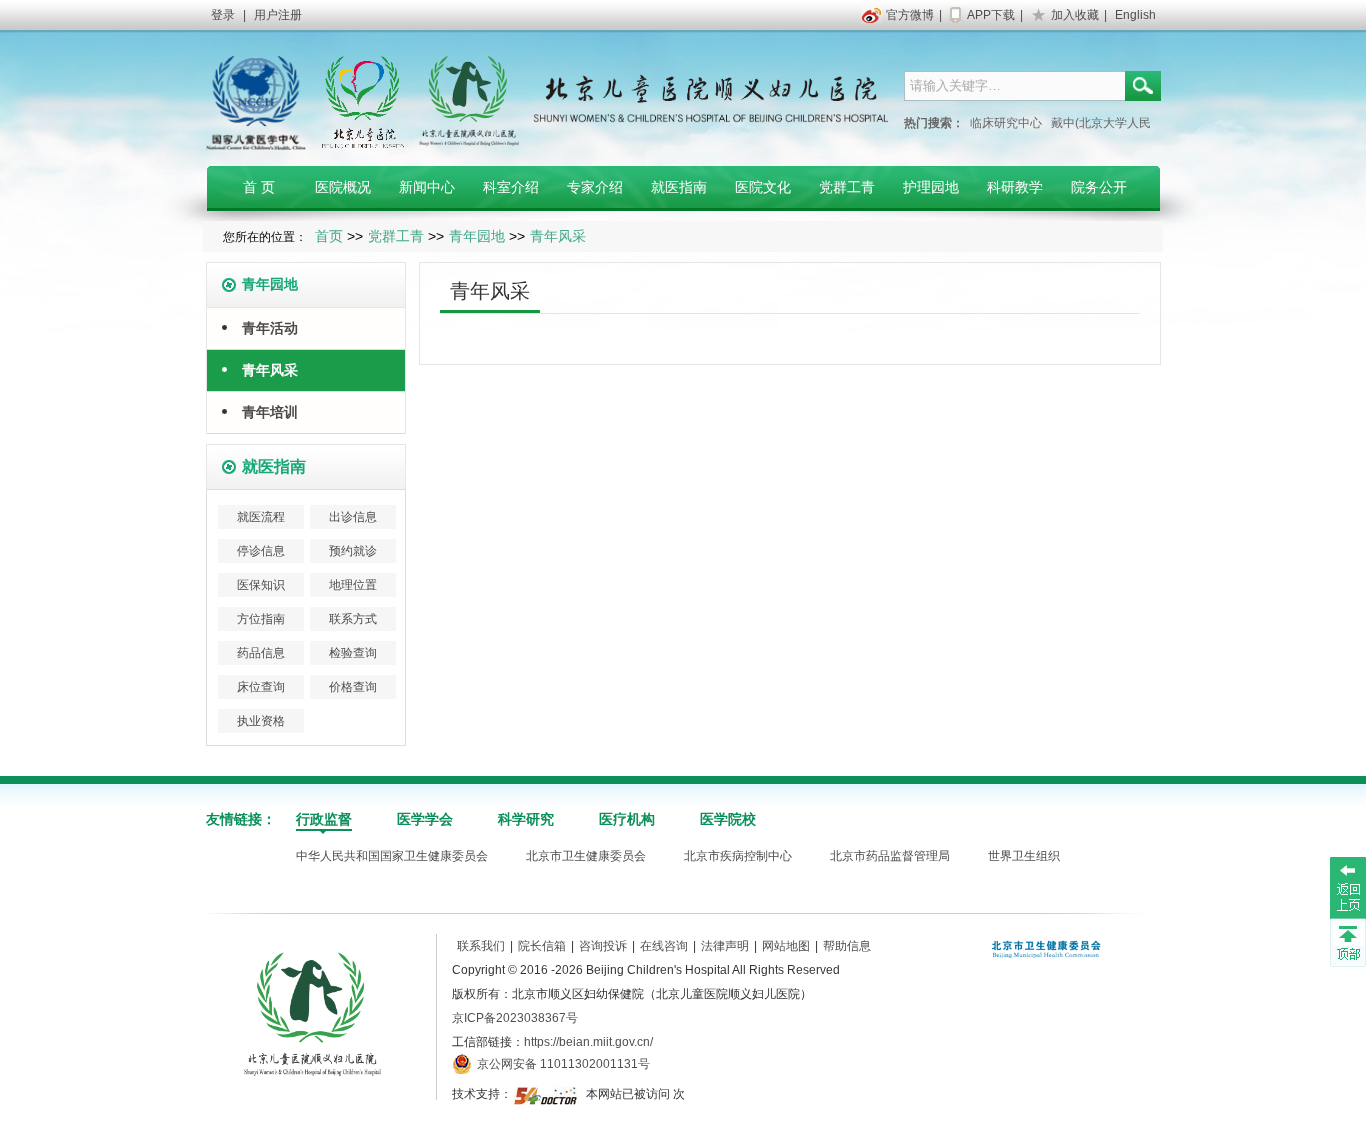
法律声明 (725, 946)
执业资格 (261, 721)
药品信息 (261, 653)
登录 (223, 15)
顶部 (1348, 942)
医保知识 (261, 585)
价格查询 (353, 687)
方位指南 (261, 619)
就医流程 (261, 517)
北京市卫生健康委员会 (586, 856)
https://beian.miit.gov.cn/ (588, 1042)
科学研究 (526, 819)
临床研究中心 (1006, 123)
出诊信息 (353, 517)
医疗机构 (627, 819)
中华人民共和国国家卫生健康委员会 (392, 856)
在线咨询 (664, 946)
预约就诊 (353, 551)
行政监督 (324, 819)
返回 (1348, 887)
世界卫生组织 (1024, 856)
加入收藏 (1075, 15)
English (1135, 15)
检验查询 (353, 653)
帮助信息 (847, 946)
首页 (329, 236)
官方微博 (910, 15)
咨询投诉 (603, 946)
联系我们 (481, 946)
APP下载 (991, 15)
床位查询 (261, 687)
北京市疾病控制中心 (738, 856)
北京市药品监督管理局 (890, 856)
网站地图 (786, 946)
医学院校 (728, 819)
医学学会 (425, 819)
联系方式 (353, 619)
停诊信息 (261, 551)
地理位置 (353, 585)
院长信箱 (542, 946)
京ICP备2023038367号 (515, 1018)
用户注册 (278, 15)
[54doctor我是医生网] (547, 1094)
